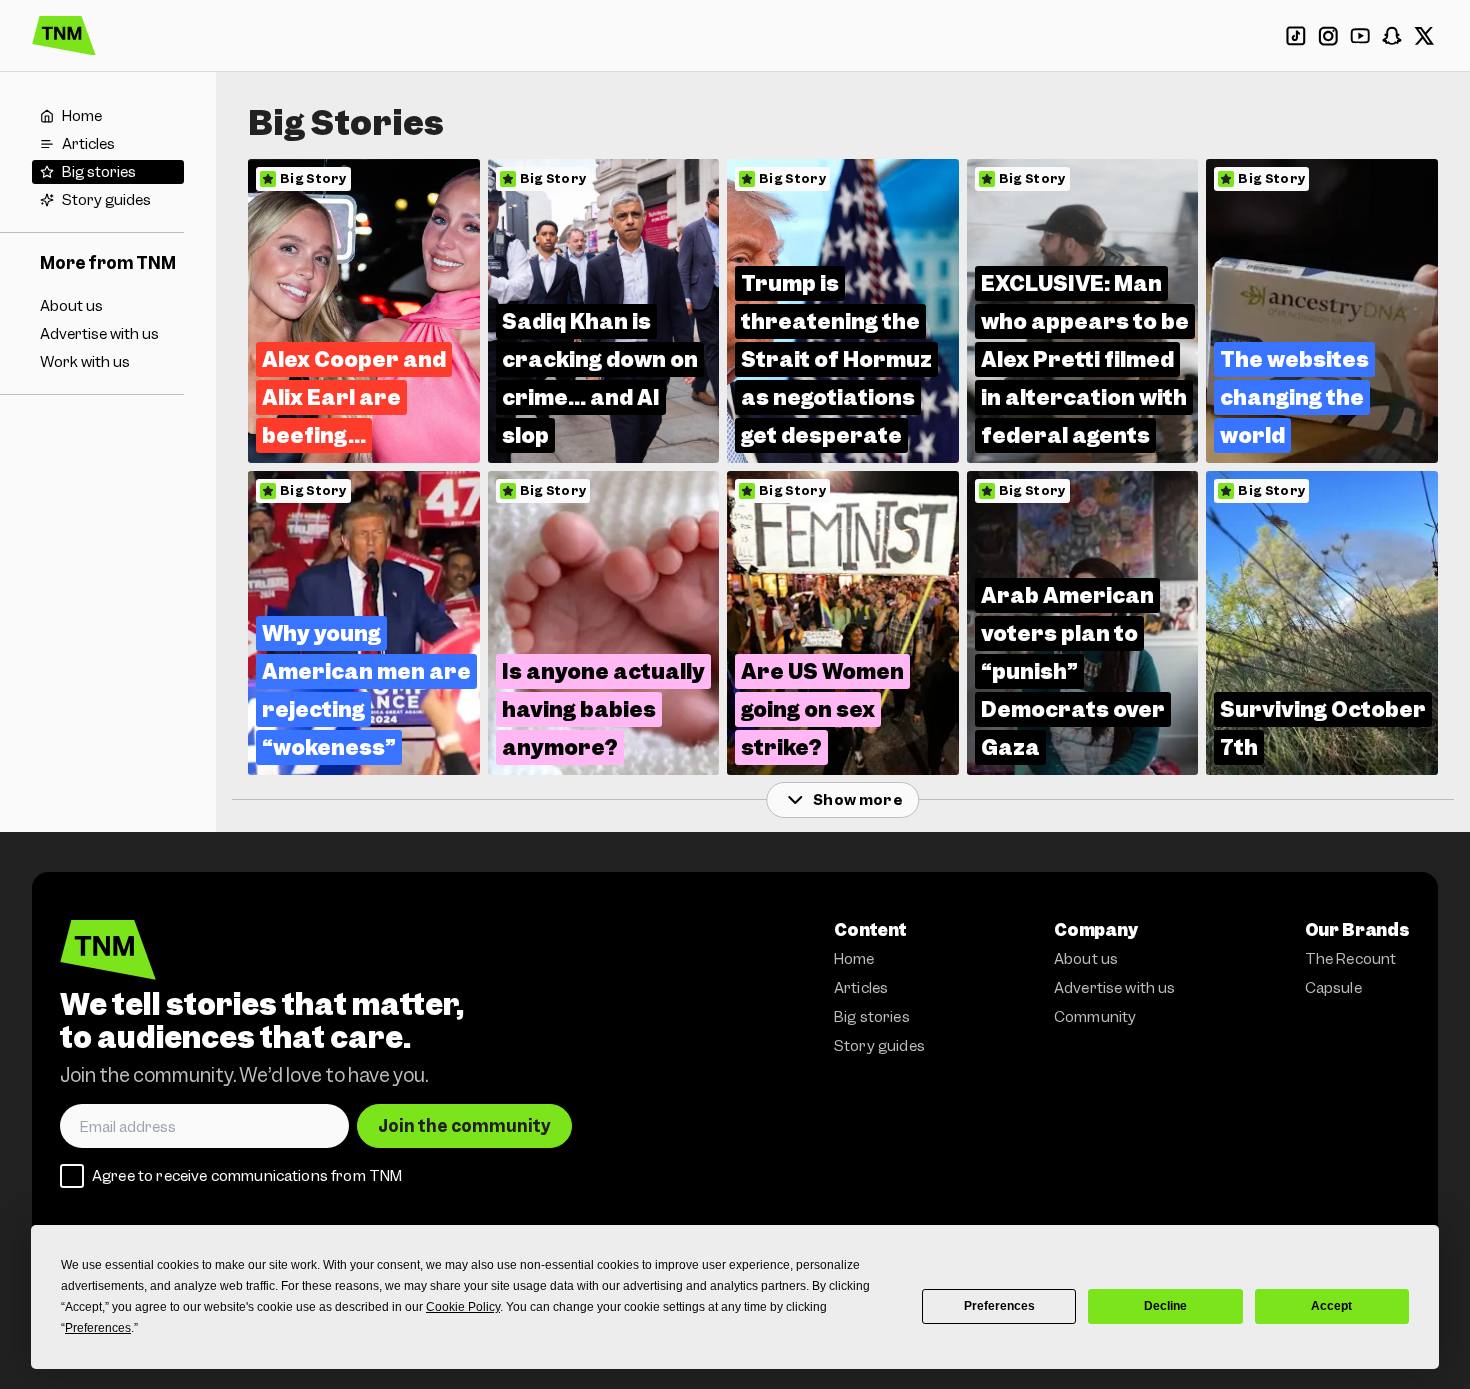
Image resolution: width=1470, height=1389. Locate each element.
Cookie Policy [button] (463, 1307)
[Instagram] (1328, 36)
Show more (857, 800)
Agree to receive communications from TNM (247, 1176)
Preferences (999, 1306)
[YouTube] (1360, 36)
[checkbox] (72, 1176)
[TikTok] (1296, 36)
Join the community (464, 1126)
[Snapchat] (1392, 36)
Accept (1331, 1306)
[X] (1424, 36)
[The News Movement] (64, 36)
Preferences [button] (98, 1328)
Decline (1165, 1306)
